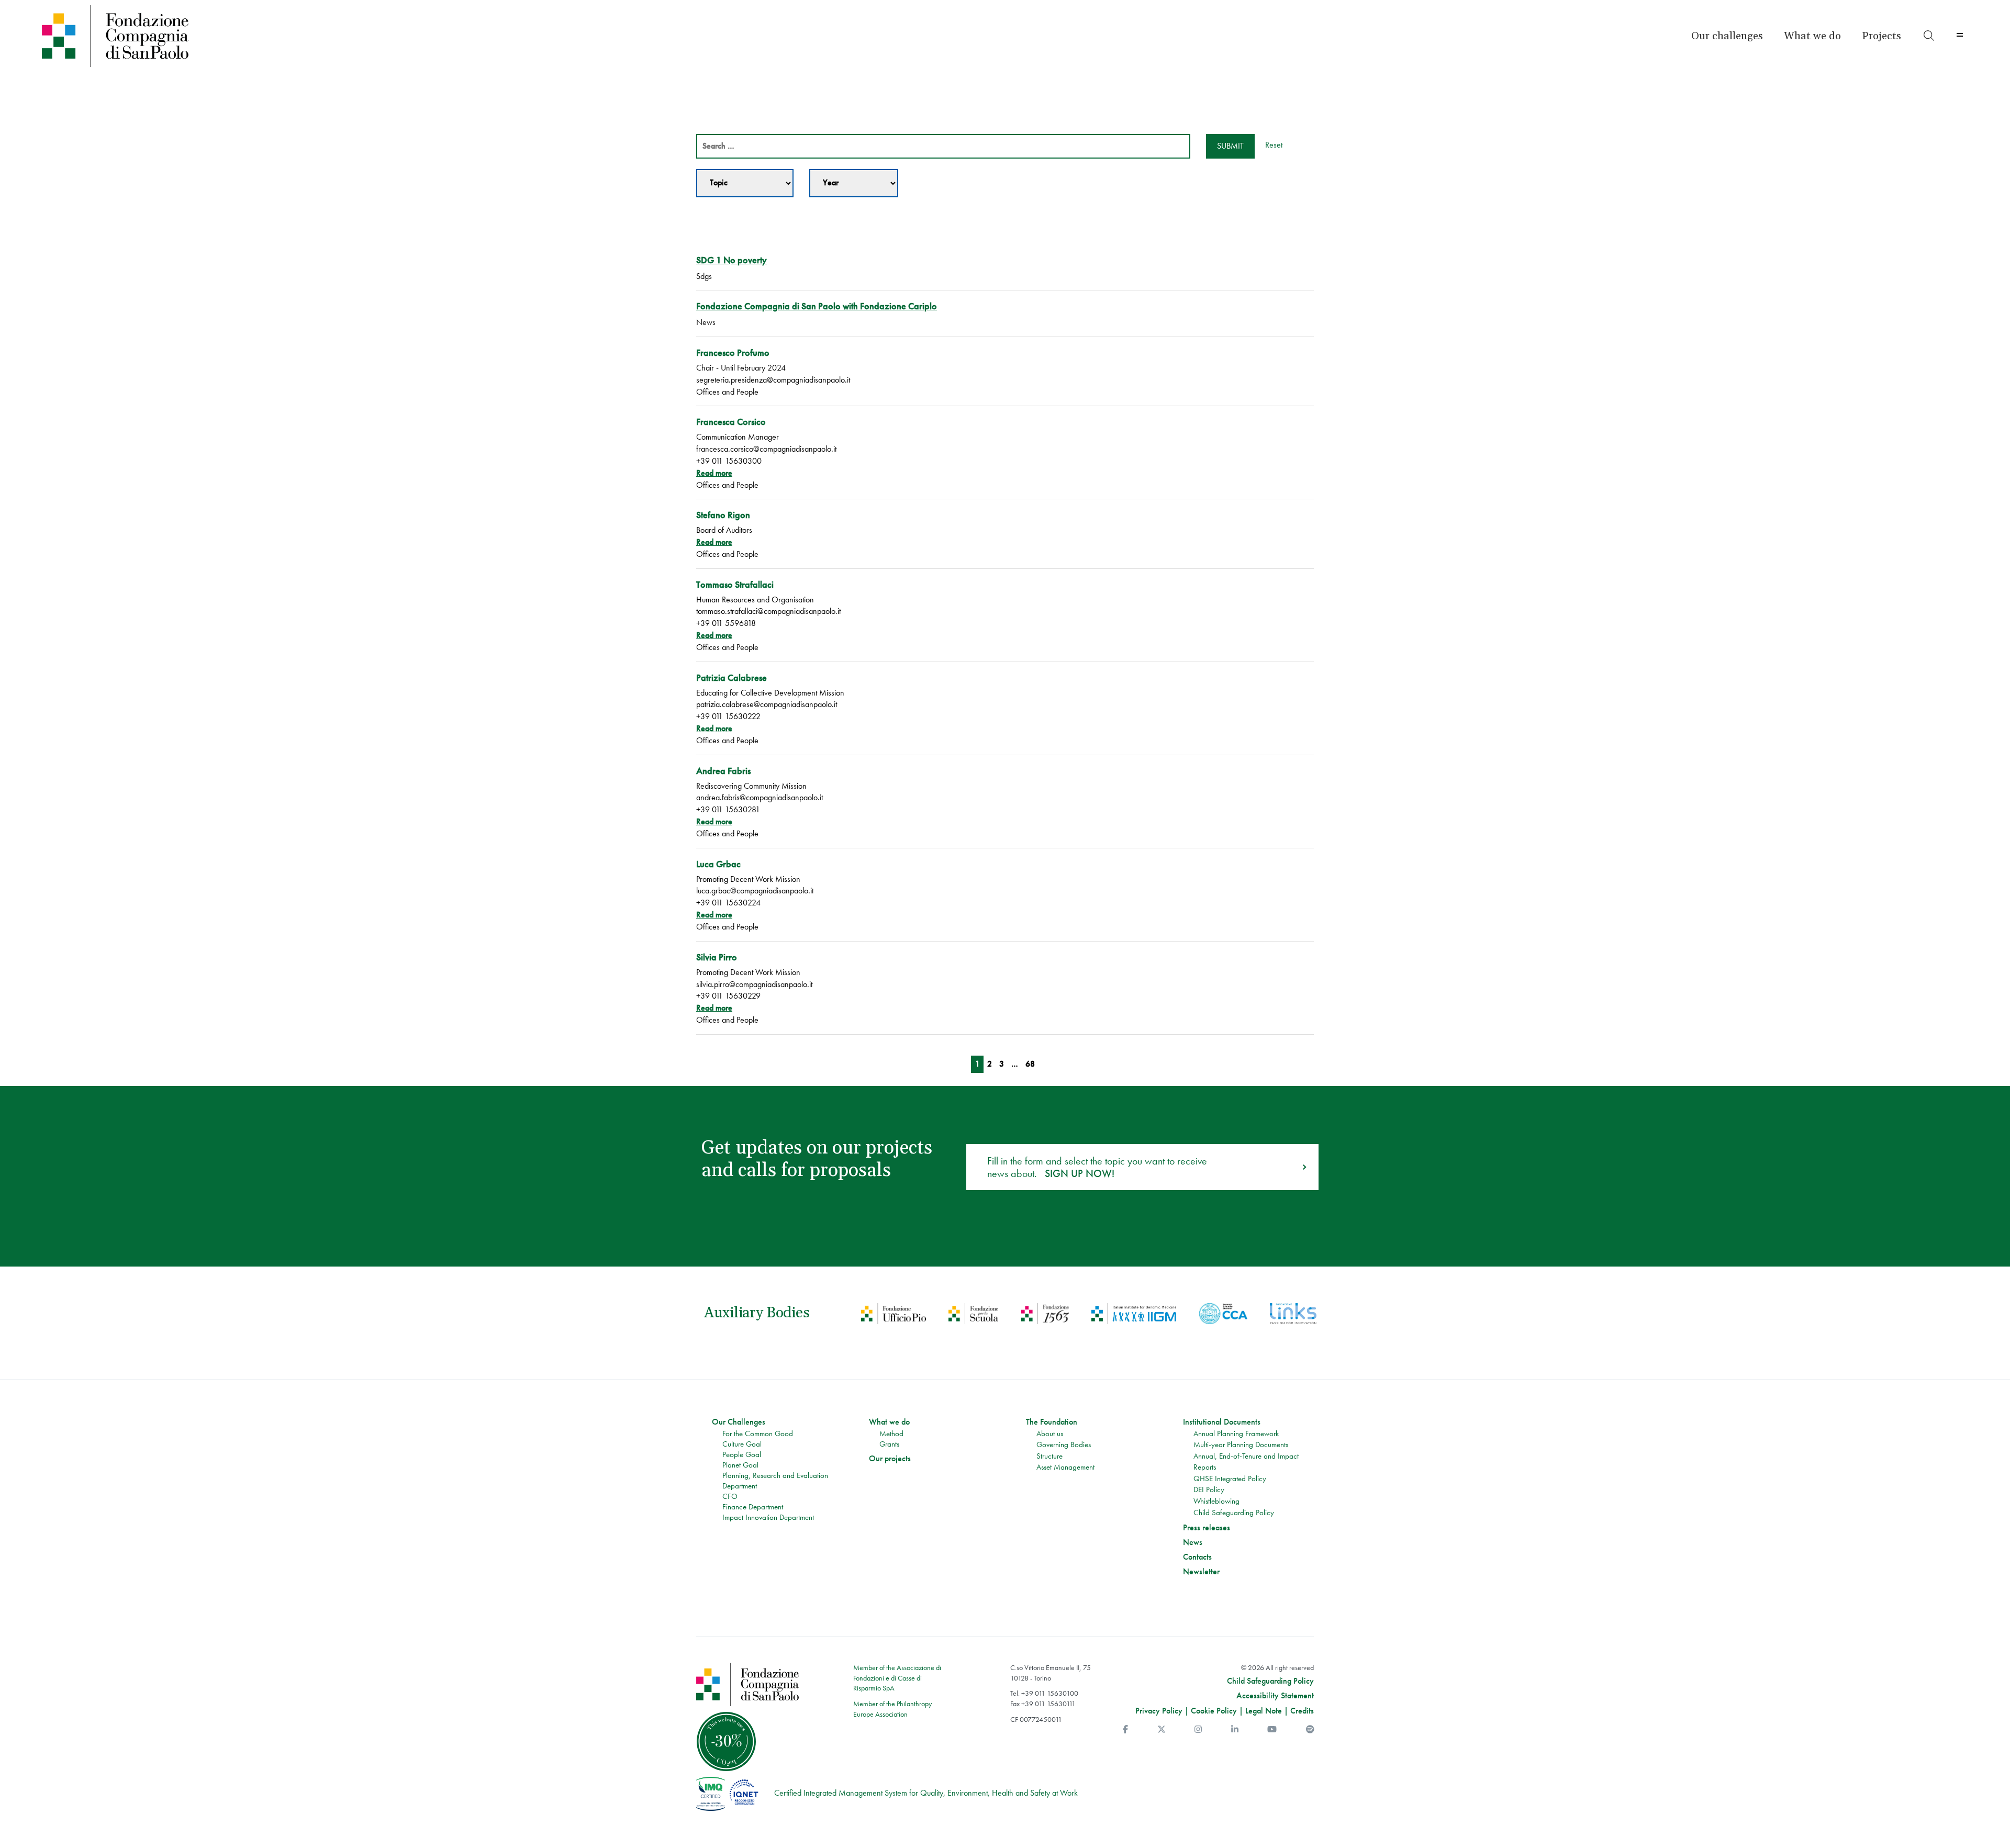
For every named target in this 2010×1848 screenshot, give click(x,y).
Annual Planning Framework (1236, 1433)
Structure (1049, 1456)
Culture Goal (742, 1444)
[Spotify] (1310, 1729)
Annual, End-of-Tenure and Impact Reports (1246, 1462)
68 (1030, 1064)
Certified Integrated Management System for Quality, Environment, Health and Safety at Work (926, 1793)
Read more (714, 473)
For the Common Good (758, 1433)
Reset (1274, 145)
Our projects (890, 1459)
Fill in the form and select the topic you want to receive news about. (1097, 1167)
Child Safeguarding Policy (1234, 1513)
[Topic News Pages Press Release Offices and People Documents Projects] (745, 183)
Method (891, 1433)
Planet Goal (740, 1465)
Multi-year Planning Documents (1241, 1444)
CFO (730, 1496)
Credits (1302, 1711)
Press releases (1207, 1528)
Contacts (1197, 1557)
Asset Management (1065, 1467)
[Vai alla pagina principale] (279, 36)
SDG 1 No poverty (732, 260)
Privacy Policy (1159, 1711)
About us (1050, 1433)
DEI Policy (1209, 1489)
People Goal (742, 1454)
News (1193, 1542)
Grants (889, 1444)
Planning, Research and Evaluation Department (775, 1481)
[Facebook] (1125, 1729)
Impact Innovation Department (768, 1517)
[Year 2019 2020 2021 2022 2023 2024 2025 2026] (854, 183)
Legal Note (1264, 1711)
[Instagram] (1198, 1729)
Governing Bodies (1064, 1444)
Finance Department (753, 1507)
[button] (1727, 36)
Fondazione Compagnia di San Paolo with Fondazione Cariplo (817, 306)
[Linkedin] (1235, 1729)
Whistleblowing (1216, 1501)
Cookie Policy (1214, 1711)
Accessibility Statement (1275, 1696)
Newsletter (1201, 1572)
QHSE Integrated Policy (1230, 1479)
